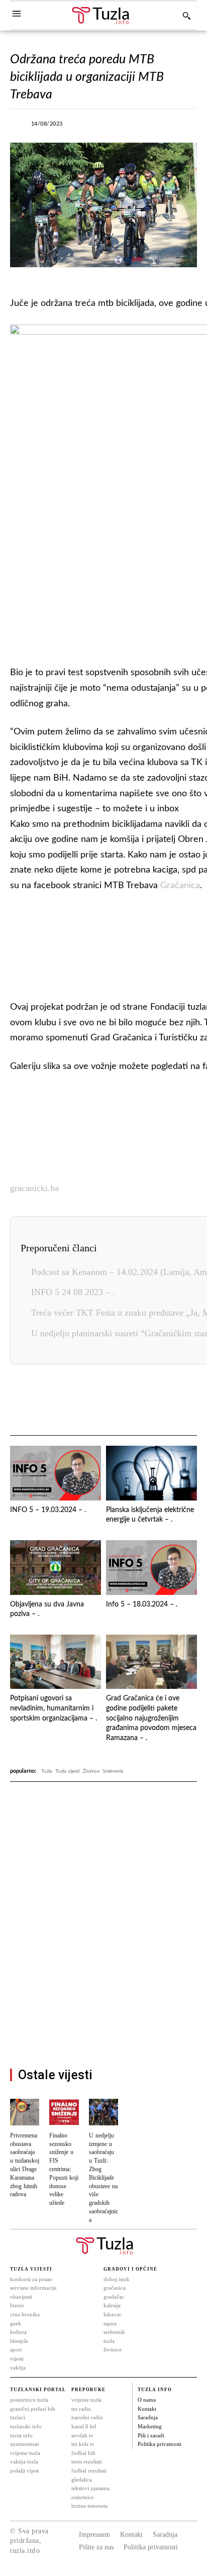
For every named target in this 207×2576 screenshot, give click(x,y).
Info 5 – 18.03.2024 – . (142, 1604)
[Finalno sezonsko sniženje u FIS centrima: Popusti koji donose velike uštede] (64, 2112)
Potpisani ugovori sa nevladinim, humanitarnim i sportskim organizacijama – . (54, 1708)
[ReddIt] (159, 1401)
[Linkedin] (113, 1401)
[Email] (182, 1401)
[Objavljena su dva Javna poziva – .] (56, 1568)
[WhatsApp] (163, 127)
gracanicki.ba (34, 1188)
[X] (117, 127)
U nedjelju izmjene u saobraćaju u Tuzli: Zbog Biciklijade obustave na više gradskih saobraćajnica (103, 2178)
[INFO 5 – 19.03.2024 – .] (56, 1473)
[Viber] (140, 127)
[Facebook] (93, 127)
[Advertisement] (103, 1962)
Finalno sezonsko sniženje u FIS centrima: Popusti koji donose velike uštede (64, 2169)
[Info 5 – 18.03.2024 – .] (151, 1568)
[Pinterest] (136, 1401)
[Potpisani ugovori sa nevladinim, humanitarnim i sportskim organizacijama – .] (56, 1662)
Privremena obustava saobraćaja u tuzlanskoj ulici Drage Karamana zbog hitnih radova (25, 2165)
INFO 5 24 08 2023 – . (73, 1292)
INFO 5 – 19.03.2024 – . (48, 1510)
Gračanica (180, 886)
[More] (186, 127)
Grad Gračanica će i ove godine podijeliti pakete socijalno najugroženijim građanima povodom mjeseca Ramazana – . (151, 1718)
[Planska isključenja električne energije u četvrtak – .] (151, 1473)
